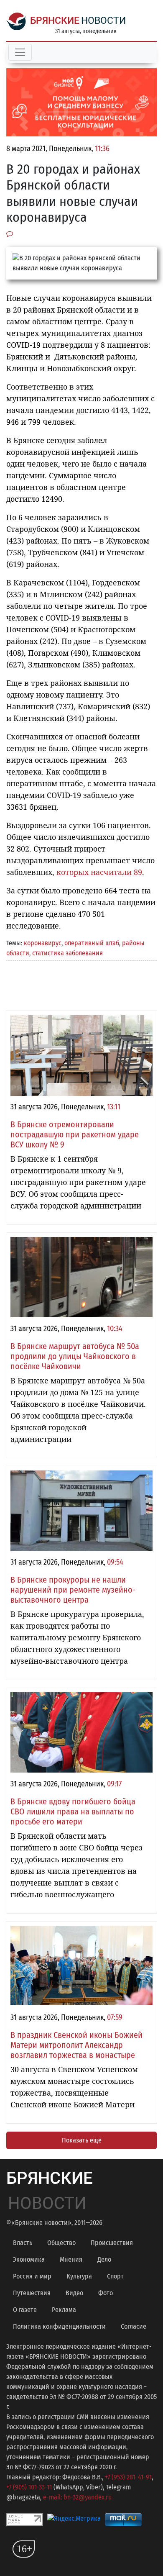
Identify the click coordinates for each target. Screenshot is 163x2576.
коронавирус (43, 943)
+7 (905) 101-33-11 (29, 2487)
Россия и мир (32, 2276)
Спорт (115, 2276)
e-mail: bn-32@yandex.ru (77, 2497)
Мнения (71, 2259)
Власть (23, 2243)
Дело (104, 2259)
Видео (74, 2293)
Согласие (134, 2326)
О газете (25, 2310)
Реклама (64, 2310)
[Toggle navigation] (20, 52)
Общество (61, 2243)
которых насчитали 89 (99, 872)
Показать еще (82, 2140)
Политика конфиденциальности (59, 2326)
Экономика (29, 2259)
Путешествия (32, 2293)
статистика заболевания (67, 953)
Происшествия (112, 2243)
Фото (106, 2293)
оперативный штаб (92, 943)
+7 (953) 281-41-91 (128, 2477)
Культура (79, 2276)
